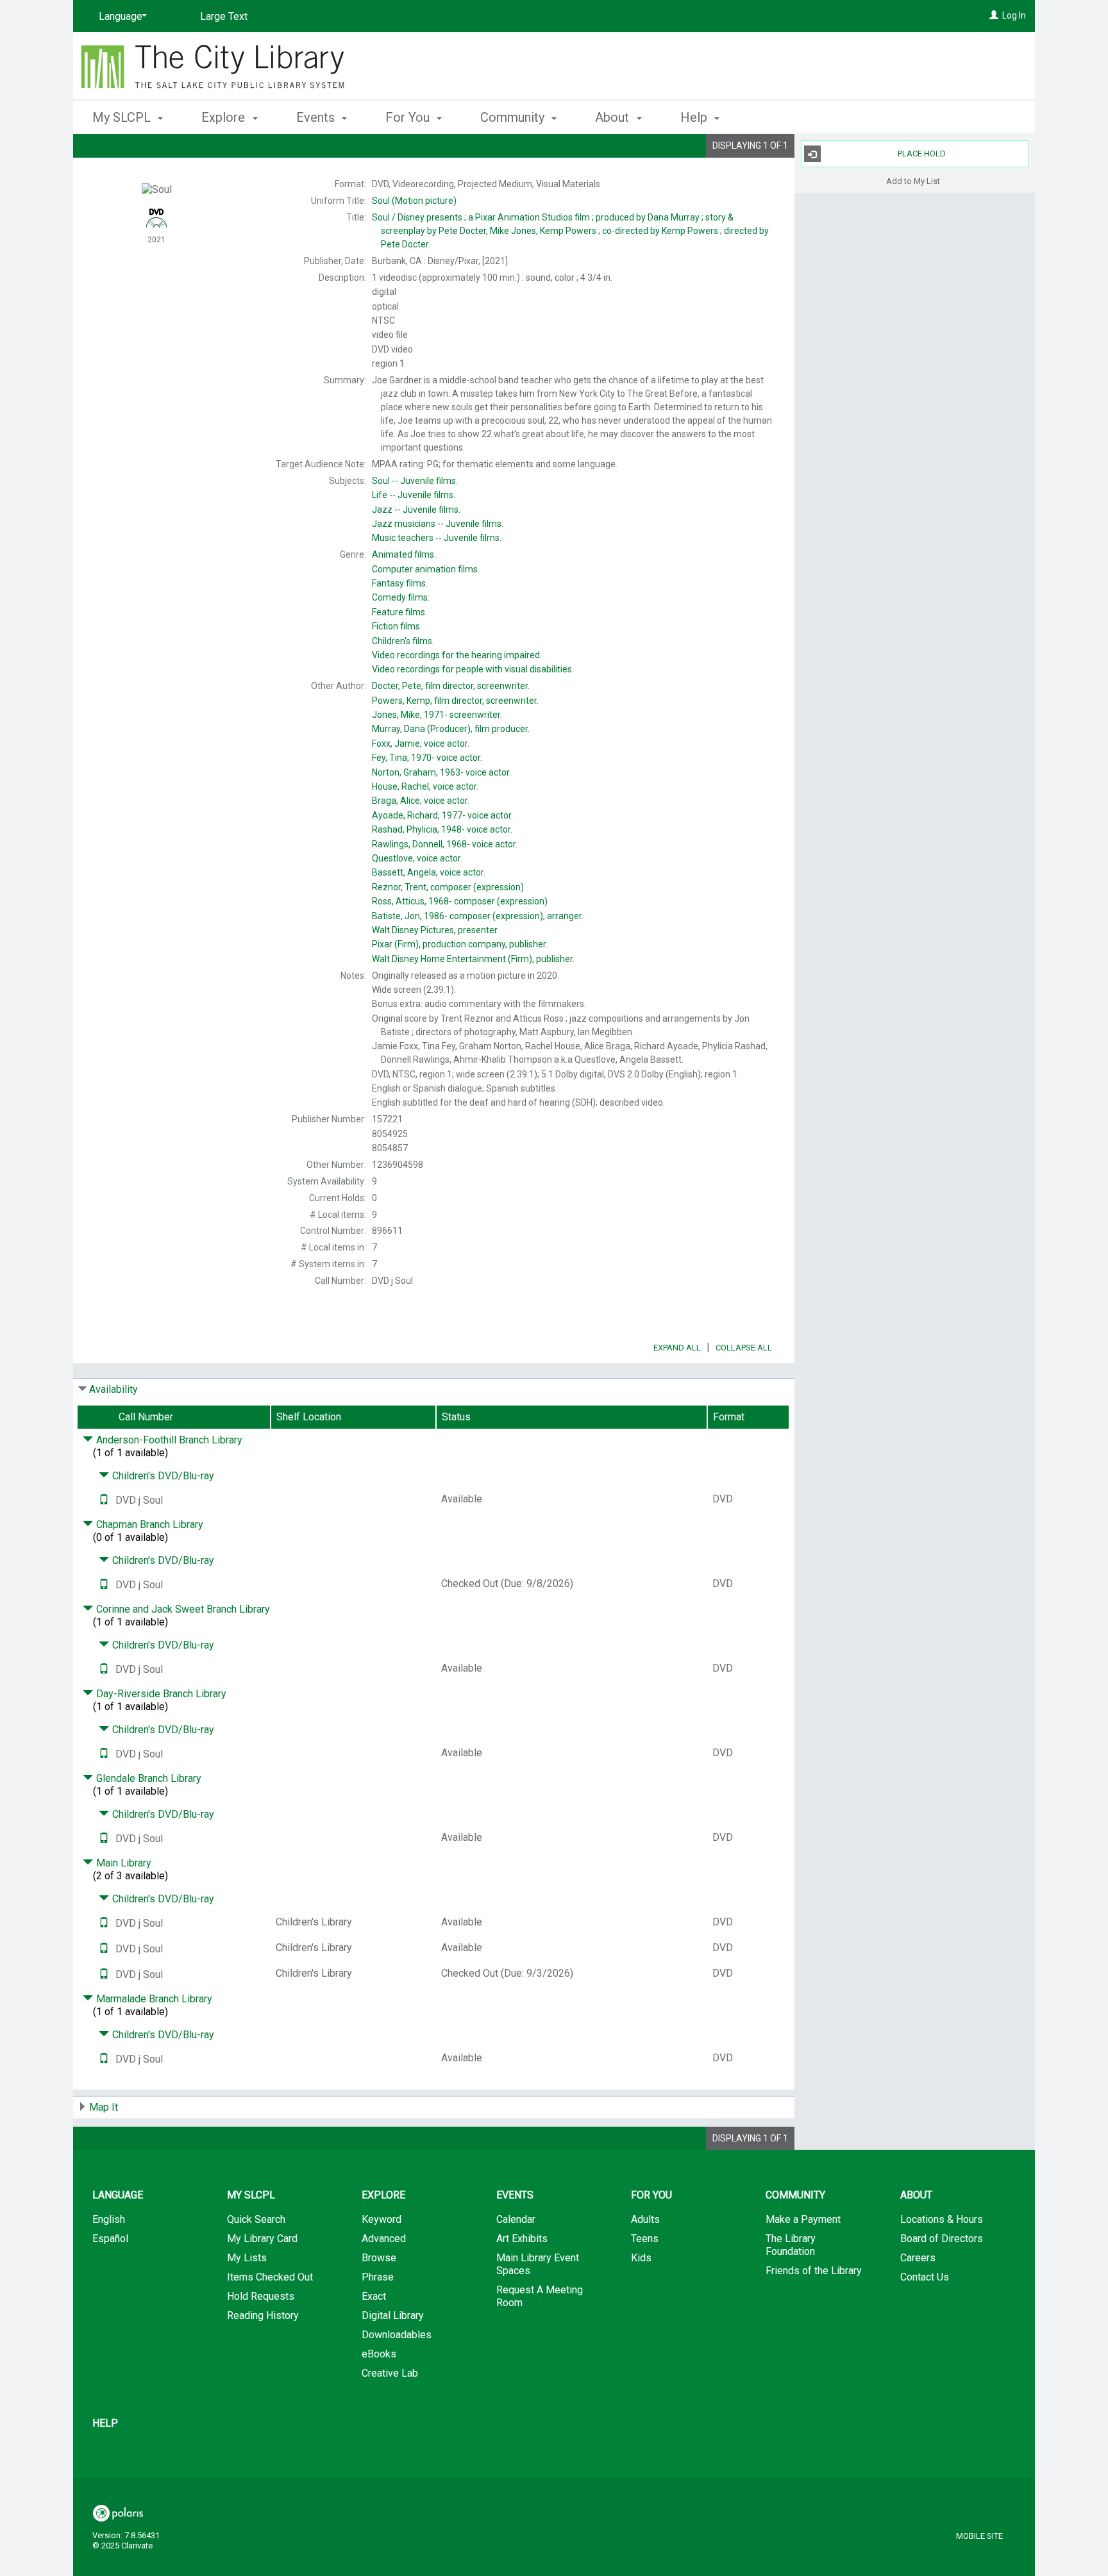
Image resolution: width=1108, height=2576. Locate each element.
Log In (1014, 15)
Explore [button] (225, 117)
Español (110, 2239)
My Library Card (262, 2239)
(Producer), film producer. (451, 729)
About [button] (614, 117)
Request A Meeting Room (540, 2296)
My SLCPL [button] (123, 117)
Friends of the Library (814, 2271)
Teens (645, 2239)
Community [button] (514, 117)
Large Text (224, 16)
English (109, 2219)
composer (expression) (448, 887)
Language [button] (118, 2195)
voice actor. (421, 744)
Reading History (263, 2315)
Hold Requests (261, 2296)
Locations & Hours (942, 2219)
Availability (113, 1389)
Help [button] (695, 117)
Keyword (382, 2219)
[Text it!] (104, 1500)
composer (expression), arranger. (478, 916)
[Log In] (994, 15)
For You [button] (409, 117)
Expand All (677, 1348)
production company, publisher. (460, 944)
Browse (379, 2258)
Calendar (516, 2219)
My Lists (247, 2258)
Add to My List (913, 180)
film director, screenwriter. (451, 686)
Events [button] (317, 117)
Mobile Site (979, 2536)
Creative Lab (390, 2373)
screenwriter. (437, 715)
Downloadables (397, 2335)
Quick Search (256, 2219)
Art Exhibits (522, 2239)
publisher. (473, 959)
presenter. (435, 930)
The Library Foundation (791, 2245)
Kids (641, 2258)
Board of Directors (942, 2239)
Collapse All (744, 1348)
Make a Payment (803, 2219)
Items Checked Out (270, 2277)
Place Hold (922, 154)
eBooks (379, 2354)
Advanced (384, 2239)
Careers (918, 2258)
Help (105, 2423)
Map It (104, 2107)
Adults (645, 2219)
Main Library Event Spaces (538, 2264)
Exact (374, 2296)
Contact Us (925, 2277)
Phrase (378, 2277)
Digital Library (393, 2315)
